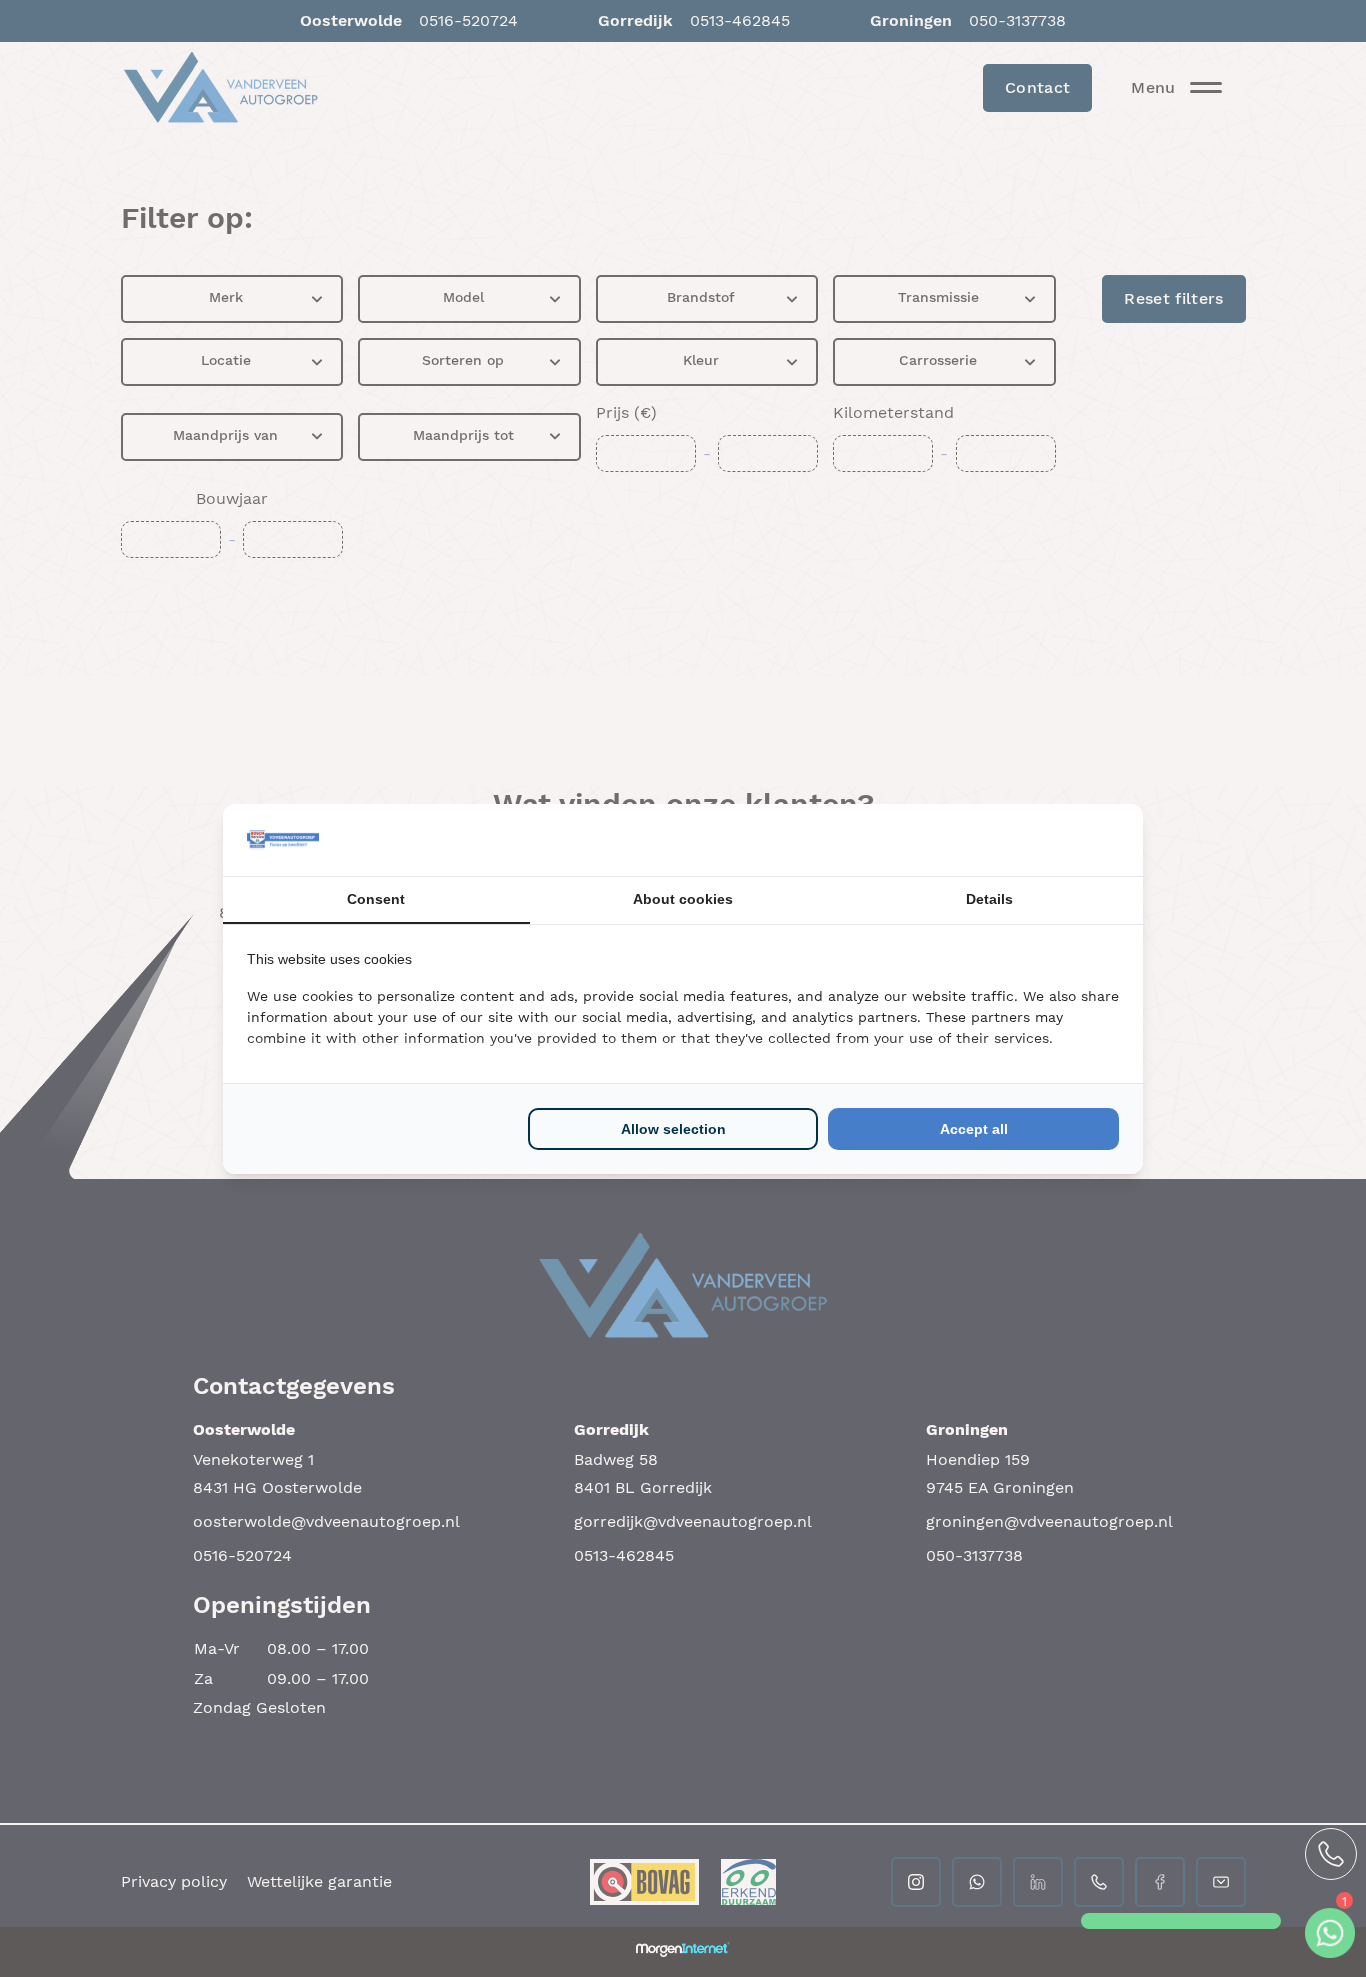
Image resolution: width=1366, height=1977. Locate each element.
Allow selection (673, 1129)
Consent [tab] (376, 899)
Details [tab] (989, 899)
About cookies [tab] (683, 899)
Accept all (974, 1129)
